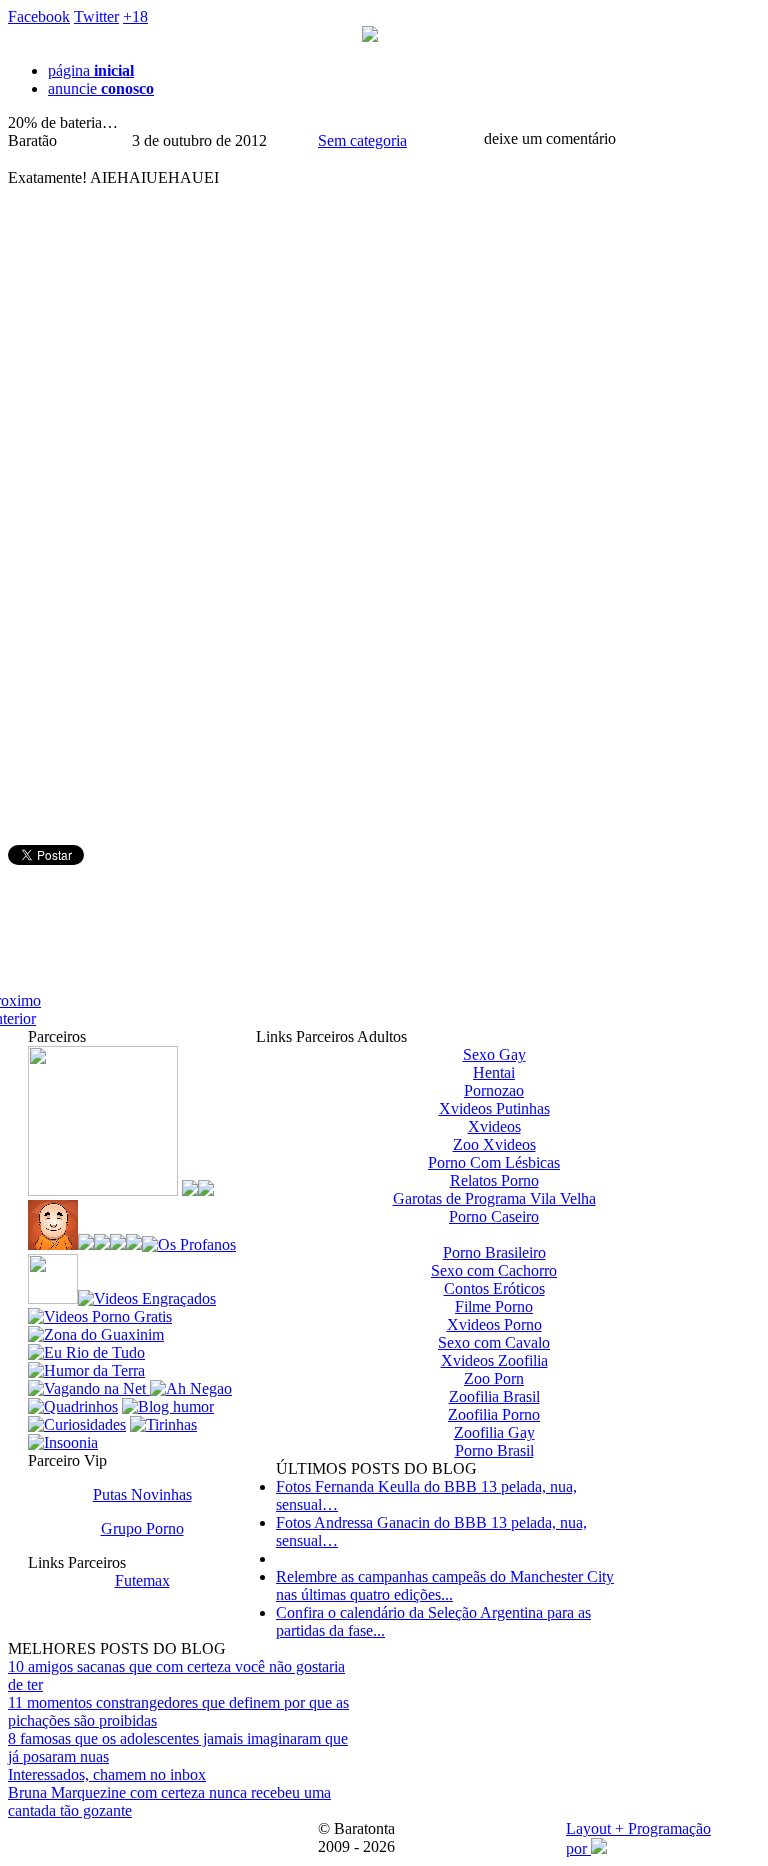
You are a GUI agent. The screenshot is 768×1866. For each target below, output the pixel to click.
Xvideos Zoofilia (494, 1360)
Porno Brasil (494, 1450)
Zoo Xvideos (494, 1144)
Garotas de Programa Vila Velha (494, 1198)
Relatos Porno (494, 1180)
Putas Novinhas (142, 1494)
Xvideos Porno (494, 1324)
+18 (135, 16)
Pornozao (494, 1090)
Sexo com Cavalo (494, 1342)
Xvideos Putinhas (494, 1108)
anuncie (101, 88)
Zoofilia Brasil (494, 1396)
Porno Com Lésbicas (494, 1162)
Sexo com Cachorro (494, 1270)
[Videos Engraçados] (147, 1298)
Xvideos (494, 1126)
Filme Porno (494, 1306)
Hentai (494, 1072)
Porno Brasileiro (494, 1252)
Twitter (96, 16)
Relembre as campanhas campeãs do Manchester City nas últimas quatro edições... (445, 1585)
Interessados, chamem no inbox (107, 1774)
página (91, 70)
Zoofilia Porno (494, 1414)
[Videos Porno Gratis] (100, 1316)
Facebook (39, 16)
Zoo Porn (494, 1378)
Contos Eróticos (494, 1288)
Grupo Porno (142, 1528)
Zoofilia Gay (494, 1432)
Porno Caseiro (494, 1216)
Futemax (142, 1580)
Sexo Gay (494, 1054)
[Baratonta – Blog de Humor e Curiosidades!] (370, 36)
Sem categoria (362, 140)
